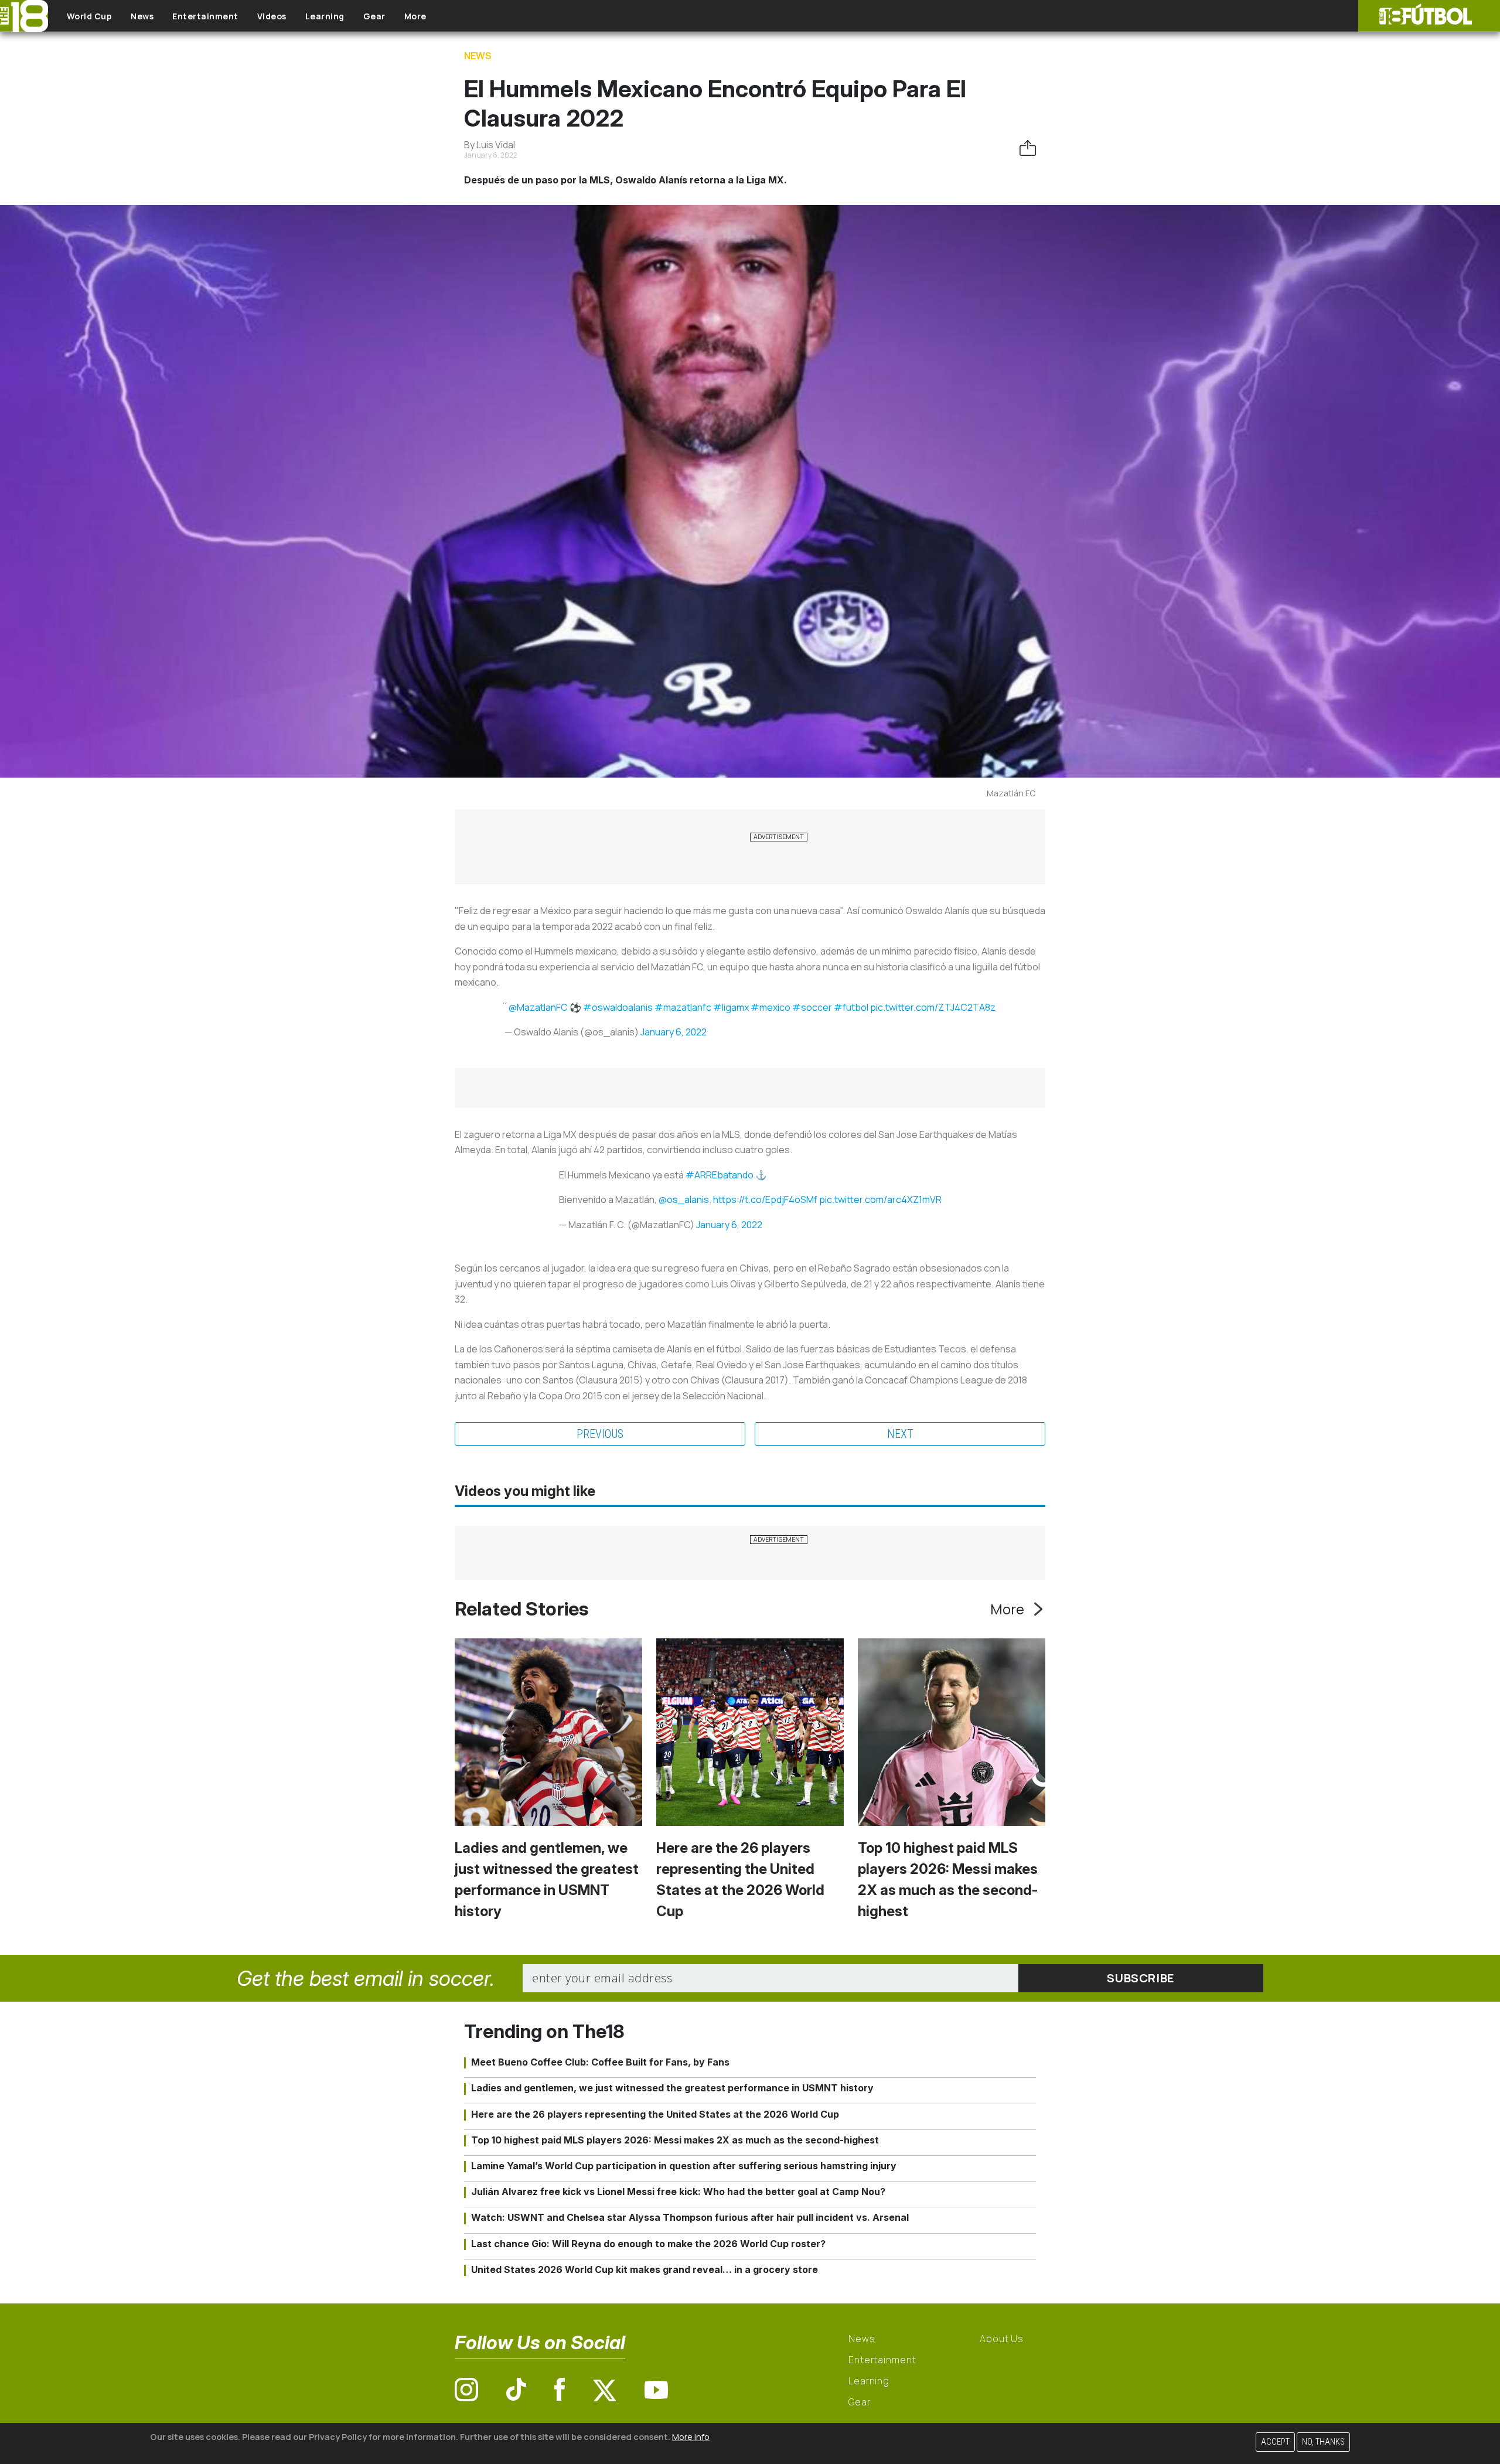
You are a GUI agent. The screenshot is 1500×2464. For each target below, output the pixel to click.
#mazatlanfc (683, 1007)
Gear (374, 16)
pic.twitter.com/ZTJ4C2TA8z (933, 1007)
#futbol (851, 1007)
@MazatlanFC (538, 1007)
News (142, 16)
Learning (325, 16)
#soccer (812, 1007)
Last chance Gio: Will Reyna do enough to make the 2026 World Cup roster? (648, 2244)
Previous (600, 1434)
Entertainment (205, 16)
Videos (272, 16)
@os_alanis (684, 1199)
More (415, 16)
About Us (1002, 2339)
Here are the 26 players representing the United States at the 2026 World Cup (655, 2114)
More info (691, 2437)
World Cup (90, 16)
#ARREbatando (720, 1175)
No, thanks (1323, 2442)
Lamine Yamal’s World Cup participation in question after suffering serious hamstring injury (684, 2166)
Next (900, 1434)
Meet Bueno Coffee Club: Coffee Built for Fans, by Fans (600, 2062)
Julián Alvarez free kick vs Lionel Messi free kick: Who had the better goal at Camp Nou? (678, 2192)
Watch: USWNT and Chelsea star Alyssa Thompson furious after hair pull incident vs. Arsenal (690, 2217)
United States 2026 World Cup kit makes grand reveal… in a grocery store (645, 2269)
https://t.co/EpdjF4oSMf (765, 1199)
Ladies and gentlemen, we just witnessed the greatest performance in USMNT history (672, 2088)
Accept (1275, 2442)
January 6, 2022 (674, 1032)
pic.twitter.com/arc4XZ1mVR (880, 1199)
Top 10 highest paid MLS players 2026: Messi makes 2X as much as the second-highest (675, 2140)
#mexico (771, 1007)
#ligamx (731, 1007)
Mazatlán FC (1011, 793)
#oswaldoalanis (618, 1007)
